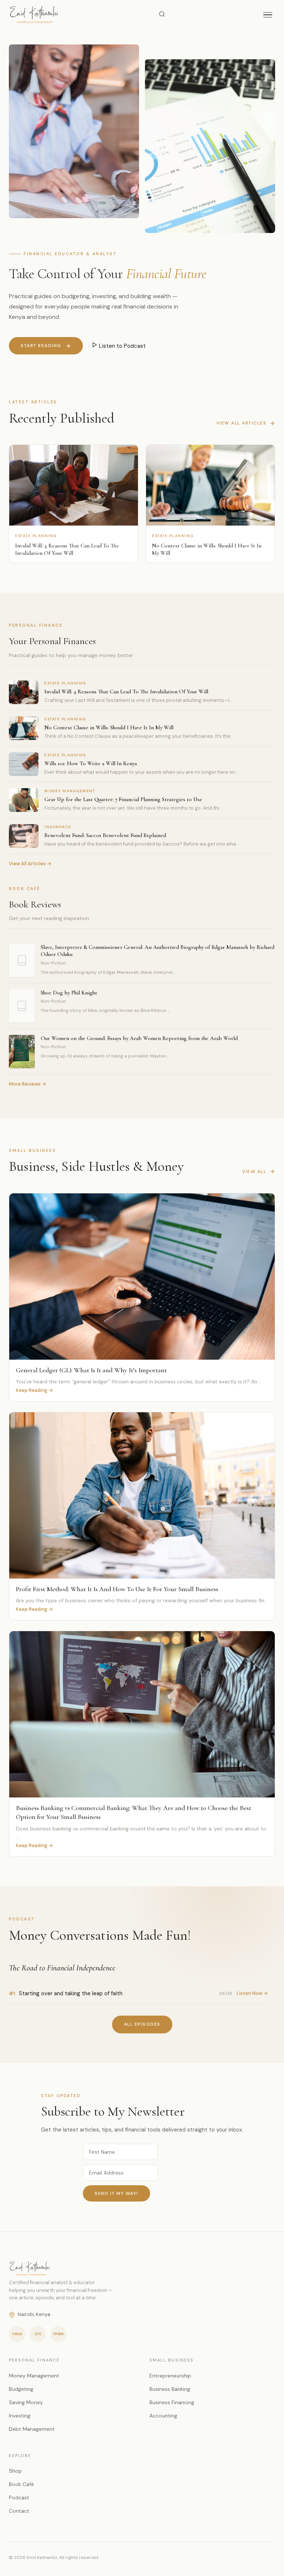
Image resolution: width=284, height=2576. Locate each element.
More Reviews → (28, 1084)
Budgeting (21, 2389)
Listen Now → (252, 1993)
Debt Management (32, 2429)
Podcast (19, 2497)
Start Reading (41, 346)
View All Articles (241, 423)
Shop (15, 2471)
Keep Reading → (34, 1390)
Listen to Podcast (122, 346)
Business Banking (170, 2389)
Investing (20, 2416)
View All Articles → (30, 864)
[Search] (162, 15)
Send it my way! (116, 2193)
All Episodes (142, 2024)
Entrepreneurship (170, 2376)
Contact (19, 2511)
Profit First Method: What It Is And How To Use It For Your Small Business (117, 1589)
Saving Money (26, 2402)
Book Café (21, 2484)
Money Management (34, 2376)
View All (254, 1172)
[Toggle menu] (268, 15)
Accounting (163, 2416)
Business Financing (172, 2402)
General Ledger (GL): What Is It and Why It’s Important (91, 1370)
